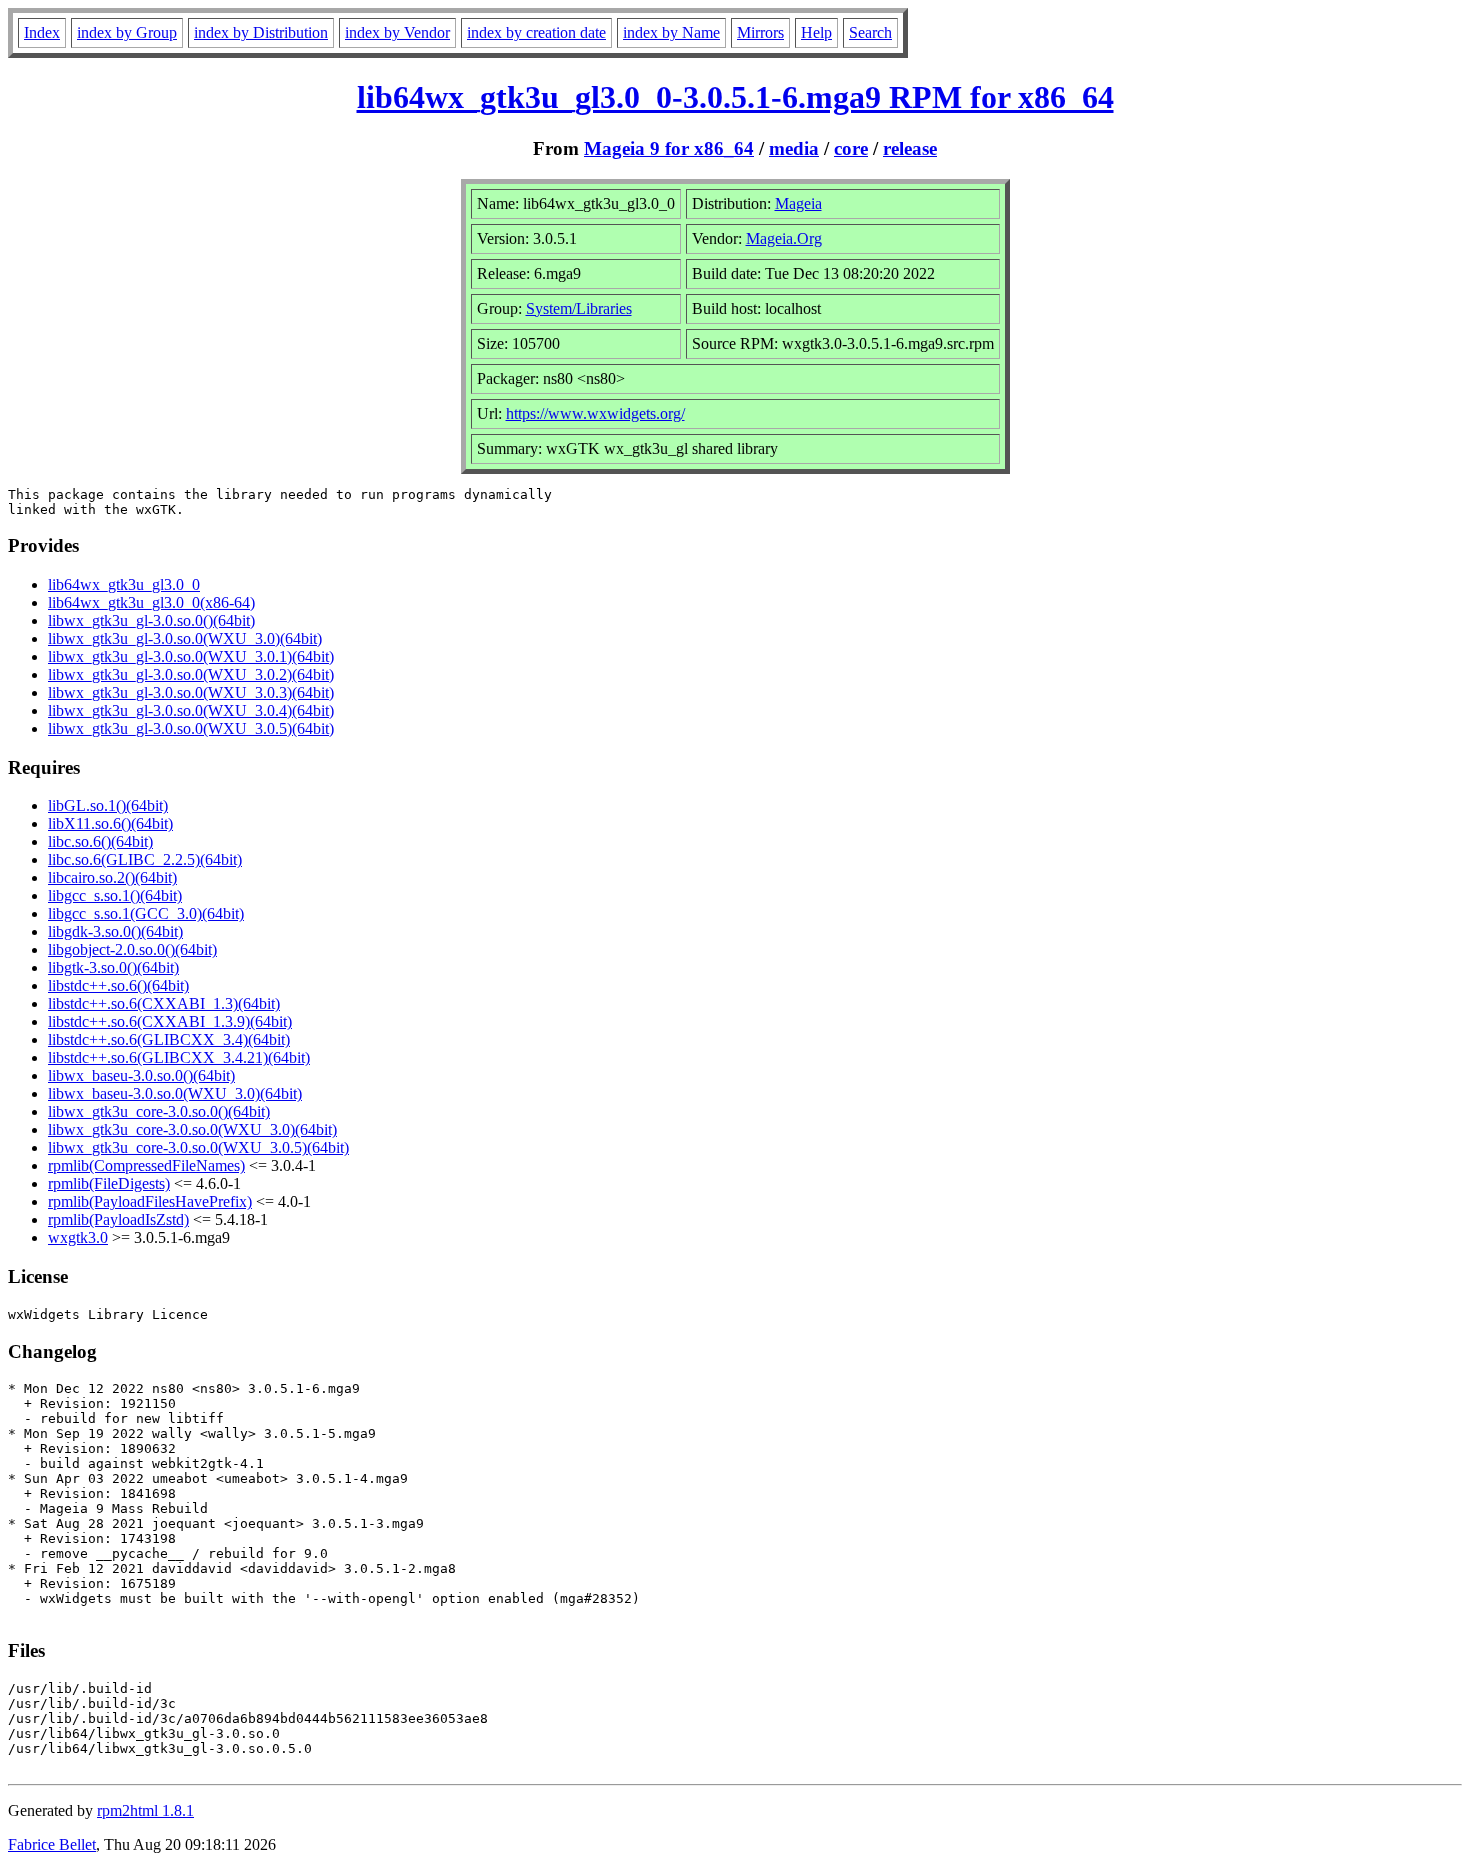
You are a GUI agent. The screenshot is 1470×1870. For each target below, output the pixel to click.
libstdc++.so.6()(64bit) (118, 985)
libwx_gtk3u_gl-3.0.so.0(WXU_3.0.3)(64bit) (191, 692)
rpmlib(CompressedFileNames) (146, 1165)
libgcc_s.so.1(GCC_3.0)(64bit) (146, 913)
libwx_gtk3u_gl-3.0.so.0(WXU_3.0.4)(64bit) (191, 710)
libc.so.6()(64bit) (100, 841)
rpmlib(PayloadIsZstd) (118, 1219)
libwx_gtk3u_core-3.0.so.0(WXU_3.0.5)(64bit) (198, 1147)
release (910, 148)
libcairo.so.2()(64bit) (112, 877)
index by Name (671, 32)
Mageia (798, 203)
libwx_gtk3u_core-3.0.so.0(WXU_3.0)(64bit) (192, 1129)
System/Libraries (579, 308)
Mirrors (760, 32)
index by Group (127, 32)
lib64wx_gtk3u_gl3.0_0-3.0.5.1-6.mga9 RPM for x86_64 (735, 97)
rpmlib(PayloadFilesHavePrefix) (150, 1201)
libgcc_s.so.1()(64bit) (115, 895)
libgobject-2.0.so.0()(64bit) (132, 949)
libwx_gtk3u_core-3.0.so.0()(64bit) (159, 1111)
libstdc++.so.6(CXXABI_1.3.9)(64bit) (170, 1021)
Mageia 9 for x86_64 (669, 148)
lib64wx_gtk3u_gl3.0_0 (124, 584)
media (794, 148)
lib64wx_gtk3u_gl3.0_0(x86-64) (151, 602)
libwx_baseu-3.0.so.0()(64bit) (141, 1075)
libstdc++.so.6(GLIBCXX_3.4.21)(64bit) (179, 1057)
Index (42, 32)
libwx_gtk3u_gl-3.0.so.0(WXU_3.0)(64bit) (185, 638)
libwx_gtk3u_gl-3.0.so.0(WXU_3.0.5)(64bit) (191, 728)
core (851, 148)
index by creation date (536, 32)
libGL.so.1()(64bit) (108, 805)
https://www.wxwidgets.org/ (595, 413)
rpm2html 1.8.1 (145, 1810)
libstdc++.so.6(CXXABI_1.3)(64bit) (164, 1003)
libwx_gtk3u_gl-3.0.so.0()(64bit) (151, 620)
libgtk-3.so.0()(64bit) (113, 967)
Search (870, 32)
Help (816, 32)
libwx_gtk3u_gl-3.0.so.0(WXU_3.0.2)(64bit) (191, 674)
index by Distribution (261, 32)
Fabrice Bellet (52, 1844)
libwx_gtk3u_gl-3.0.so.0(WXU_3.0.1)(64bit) (191, 656)
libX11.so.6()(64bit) (110, 823)
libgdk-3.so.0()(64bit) (115, 931)
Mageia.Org (784, 238)
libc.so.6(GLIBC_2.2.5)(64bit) (145, 859)
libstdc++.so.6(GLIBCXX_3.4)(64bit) (169, 1039)
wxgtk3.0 (78, 1237)
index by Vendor (397, 32)
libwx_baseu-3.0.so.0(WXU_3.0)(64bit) (175, 1093)
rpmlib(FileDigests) (109, 1183)
